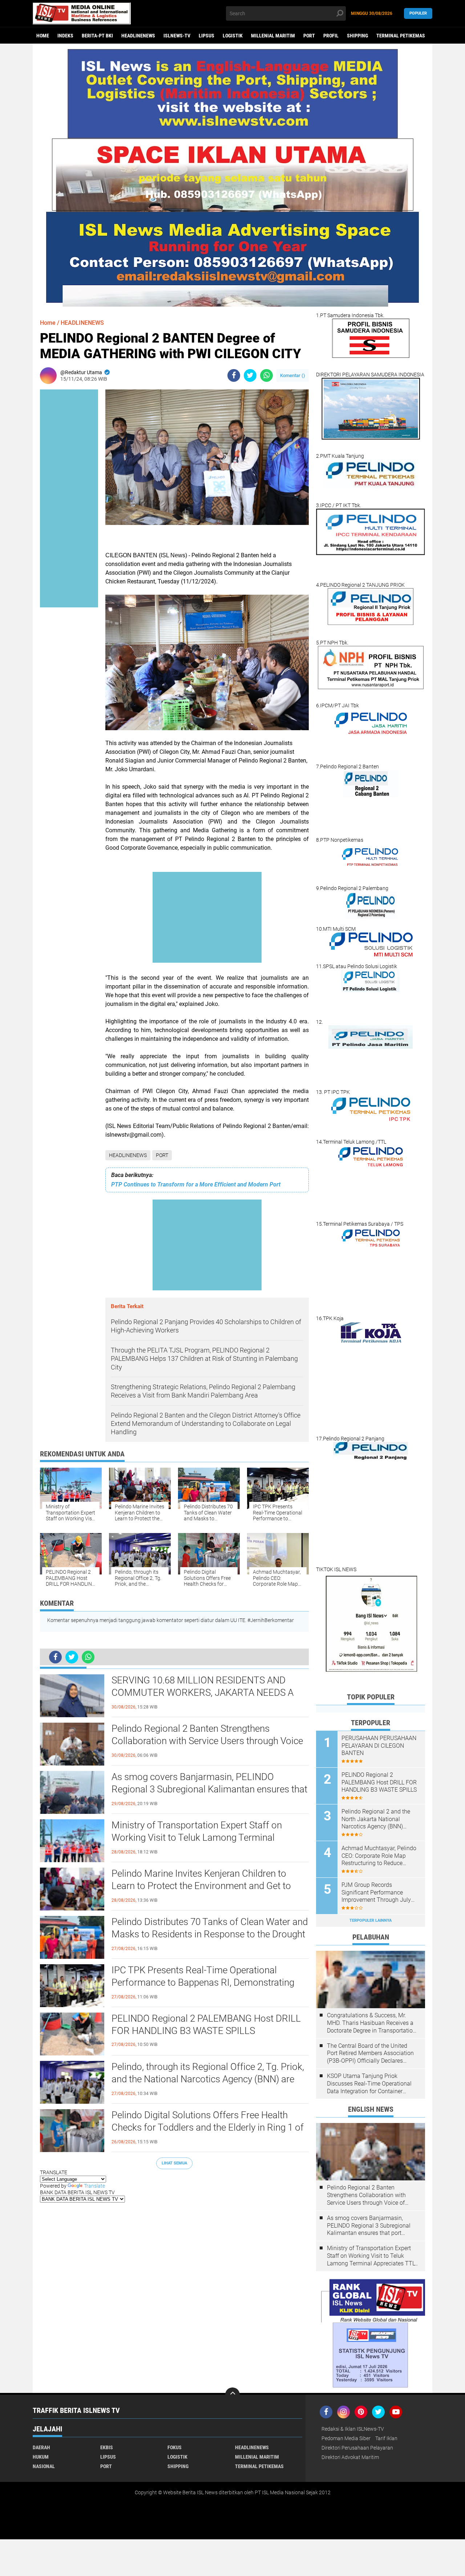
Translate (94, 2186)
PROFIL (331, 36)
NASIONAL (44, 2466)
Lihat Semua (174, 2163)
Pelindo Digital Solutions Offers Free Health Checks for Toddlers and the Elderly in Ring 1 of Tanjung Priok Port (208, 2127)
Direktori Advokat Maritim (350, 2457)
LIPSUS (207, 36)
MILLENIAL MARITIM (273, 36)
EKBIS (107, 2447)
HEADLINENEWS (138, 36)
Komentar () (293, 375)
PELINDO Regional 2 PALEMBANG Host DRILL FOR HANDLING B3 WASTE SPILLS (206, 2025)
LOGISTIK (233, 36)
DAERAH (41, 2447)
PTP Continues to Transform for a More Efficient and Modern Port (196, 1184)
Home (43, 36)
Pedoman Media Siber (346, 2438)
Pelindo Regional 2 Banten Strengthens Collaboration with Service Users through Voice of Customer (207, 1741)
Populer (418, 13)
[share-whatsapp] (266, 375)
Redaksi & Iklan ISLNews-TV (353, 2429)
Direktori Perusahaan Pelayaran (357, 2448)
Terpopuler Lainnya (371, 1920)
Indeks (65, 36)
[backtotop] (232, 2395)
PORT (309, 36)
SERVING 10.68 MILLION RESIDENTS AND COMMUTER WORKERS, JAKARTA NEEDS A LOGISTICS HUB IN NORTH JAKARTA (203, 1693)
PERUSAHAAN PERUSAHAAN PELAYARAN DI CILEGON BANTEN (379, 1746)
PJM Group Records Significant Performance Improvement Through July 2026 (376, 1893)
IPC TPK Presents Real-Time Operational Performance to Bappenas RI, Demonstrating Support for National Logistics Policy (203, 1982)
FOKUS (175, 2447)
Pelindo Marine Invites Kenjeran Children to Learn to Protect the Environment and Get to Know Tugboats (201, 1886)
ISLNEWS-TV (177, 36)
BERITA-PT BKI (97, 36)
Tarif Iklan (386, 2438)
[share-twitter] (250, 375)
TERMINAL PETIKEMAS (401, 36)
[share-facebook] (234, 375)
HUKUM (41, 2457)
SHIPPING (357, 36)
